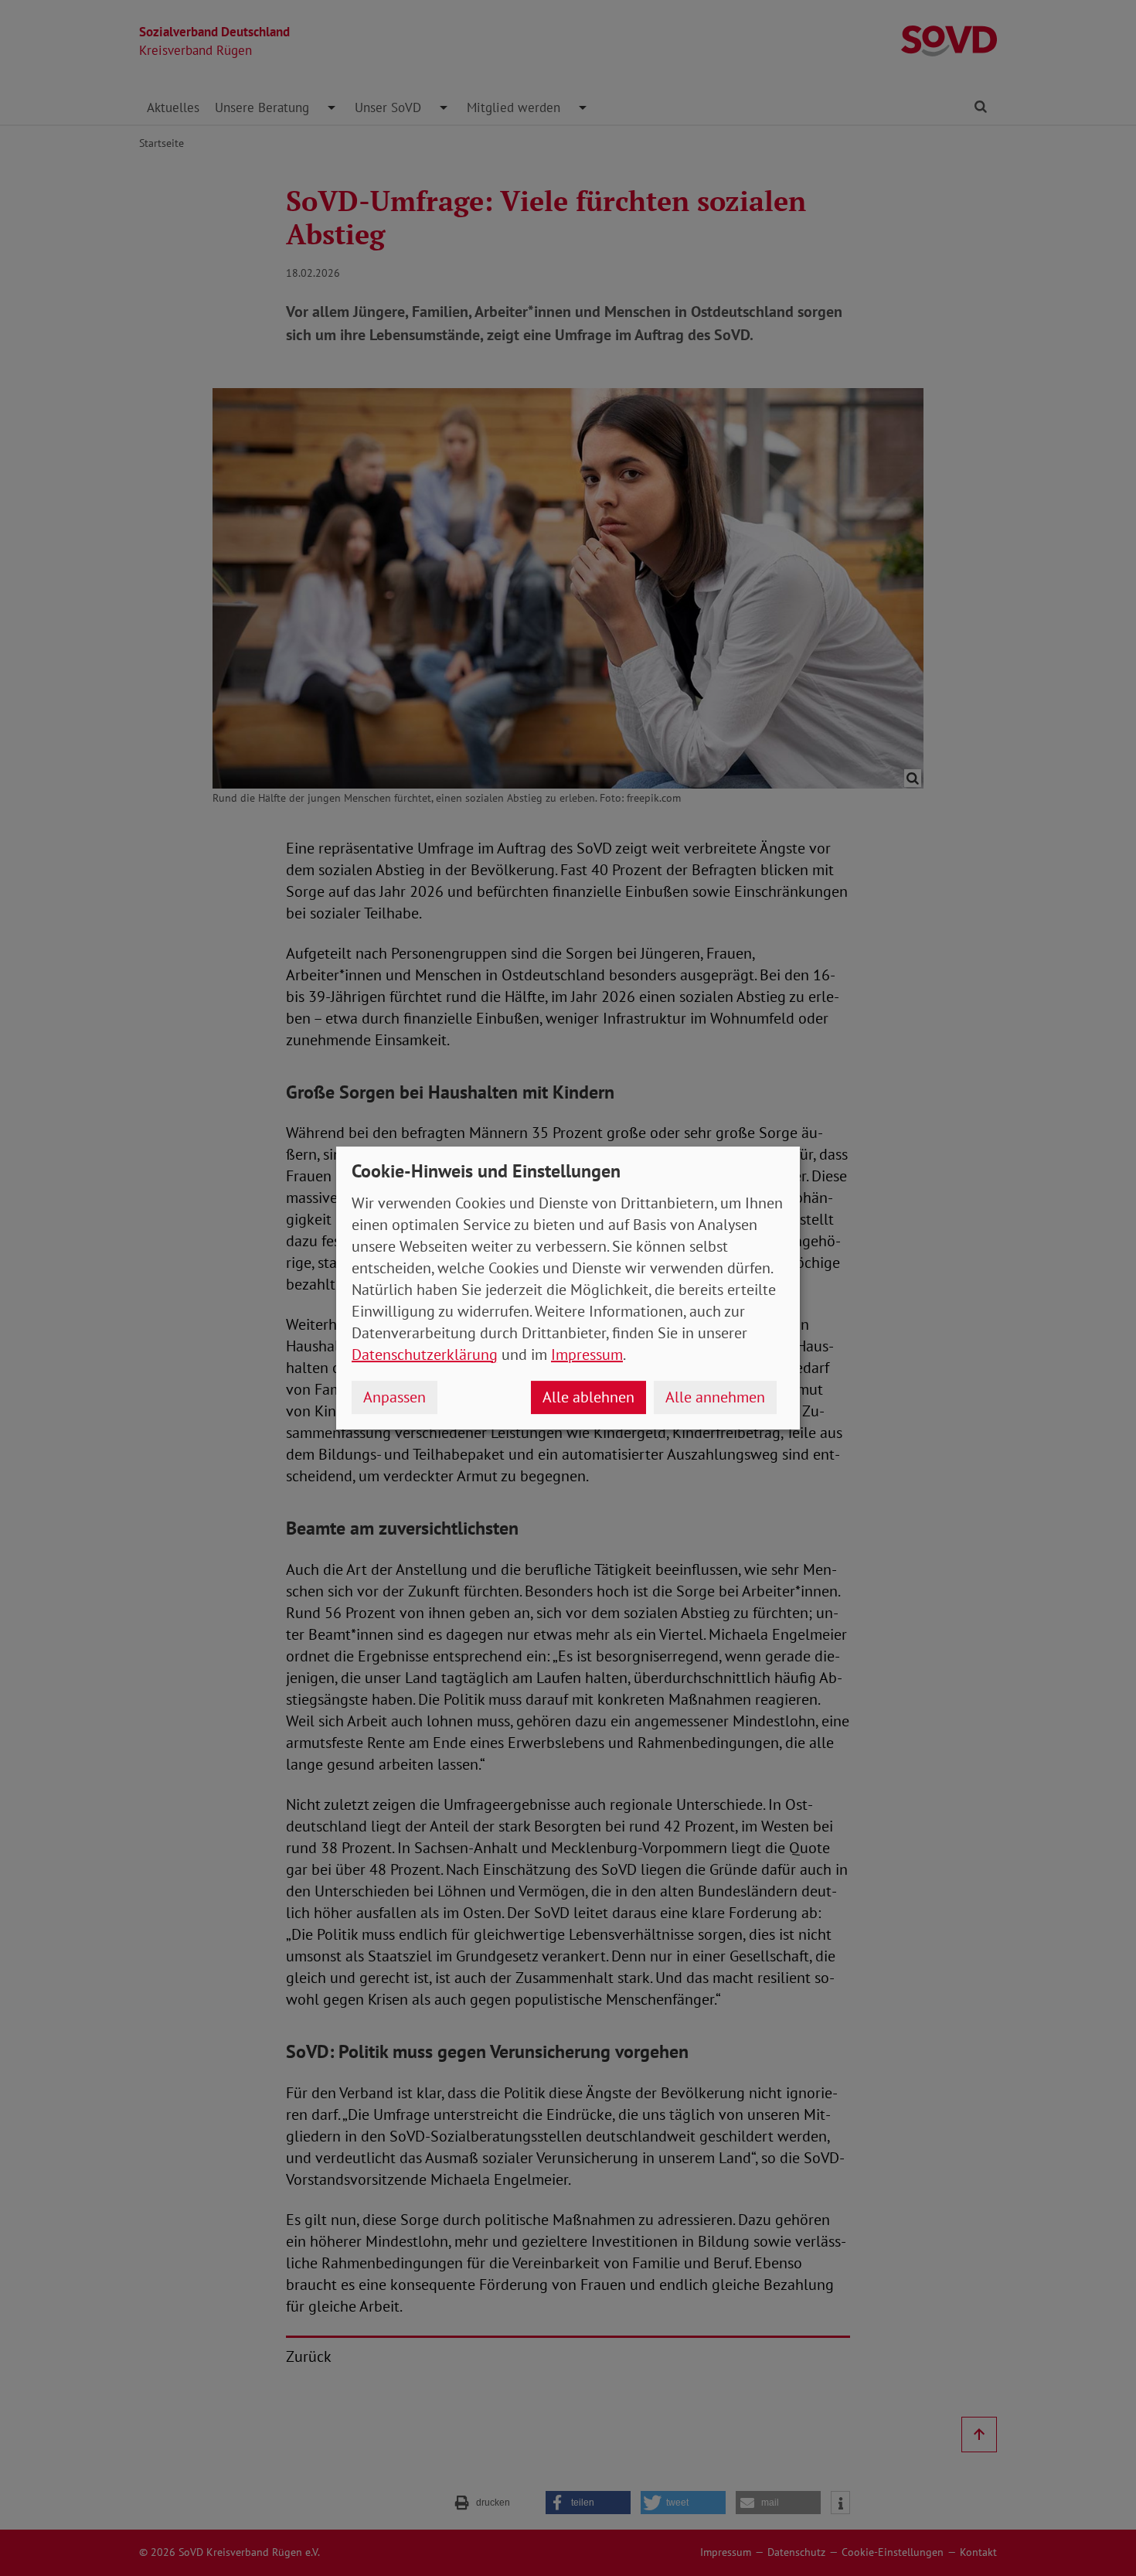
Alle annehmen (715, 1397)
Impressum (587, 1354)
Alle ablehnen (588, 1397)
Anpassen (395, 1397)
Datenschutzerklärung (425, 1354)
